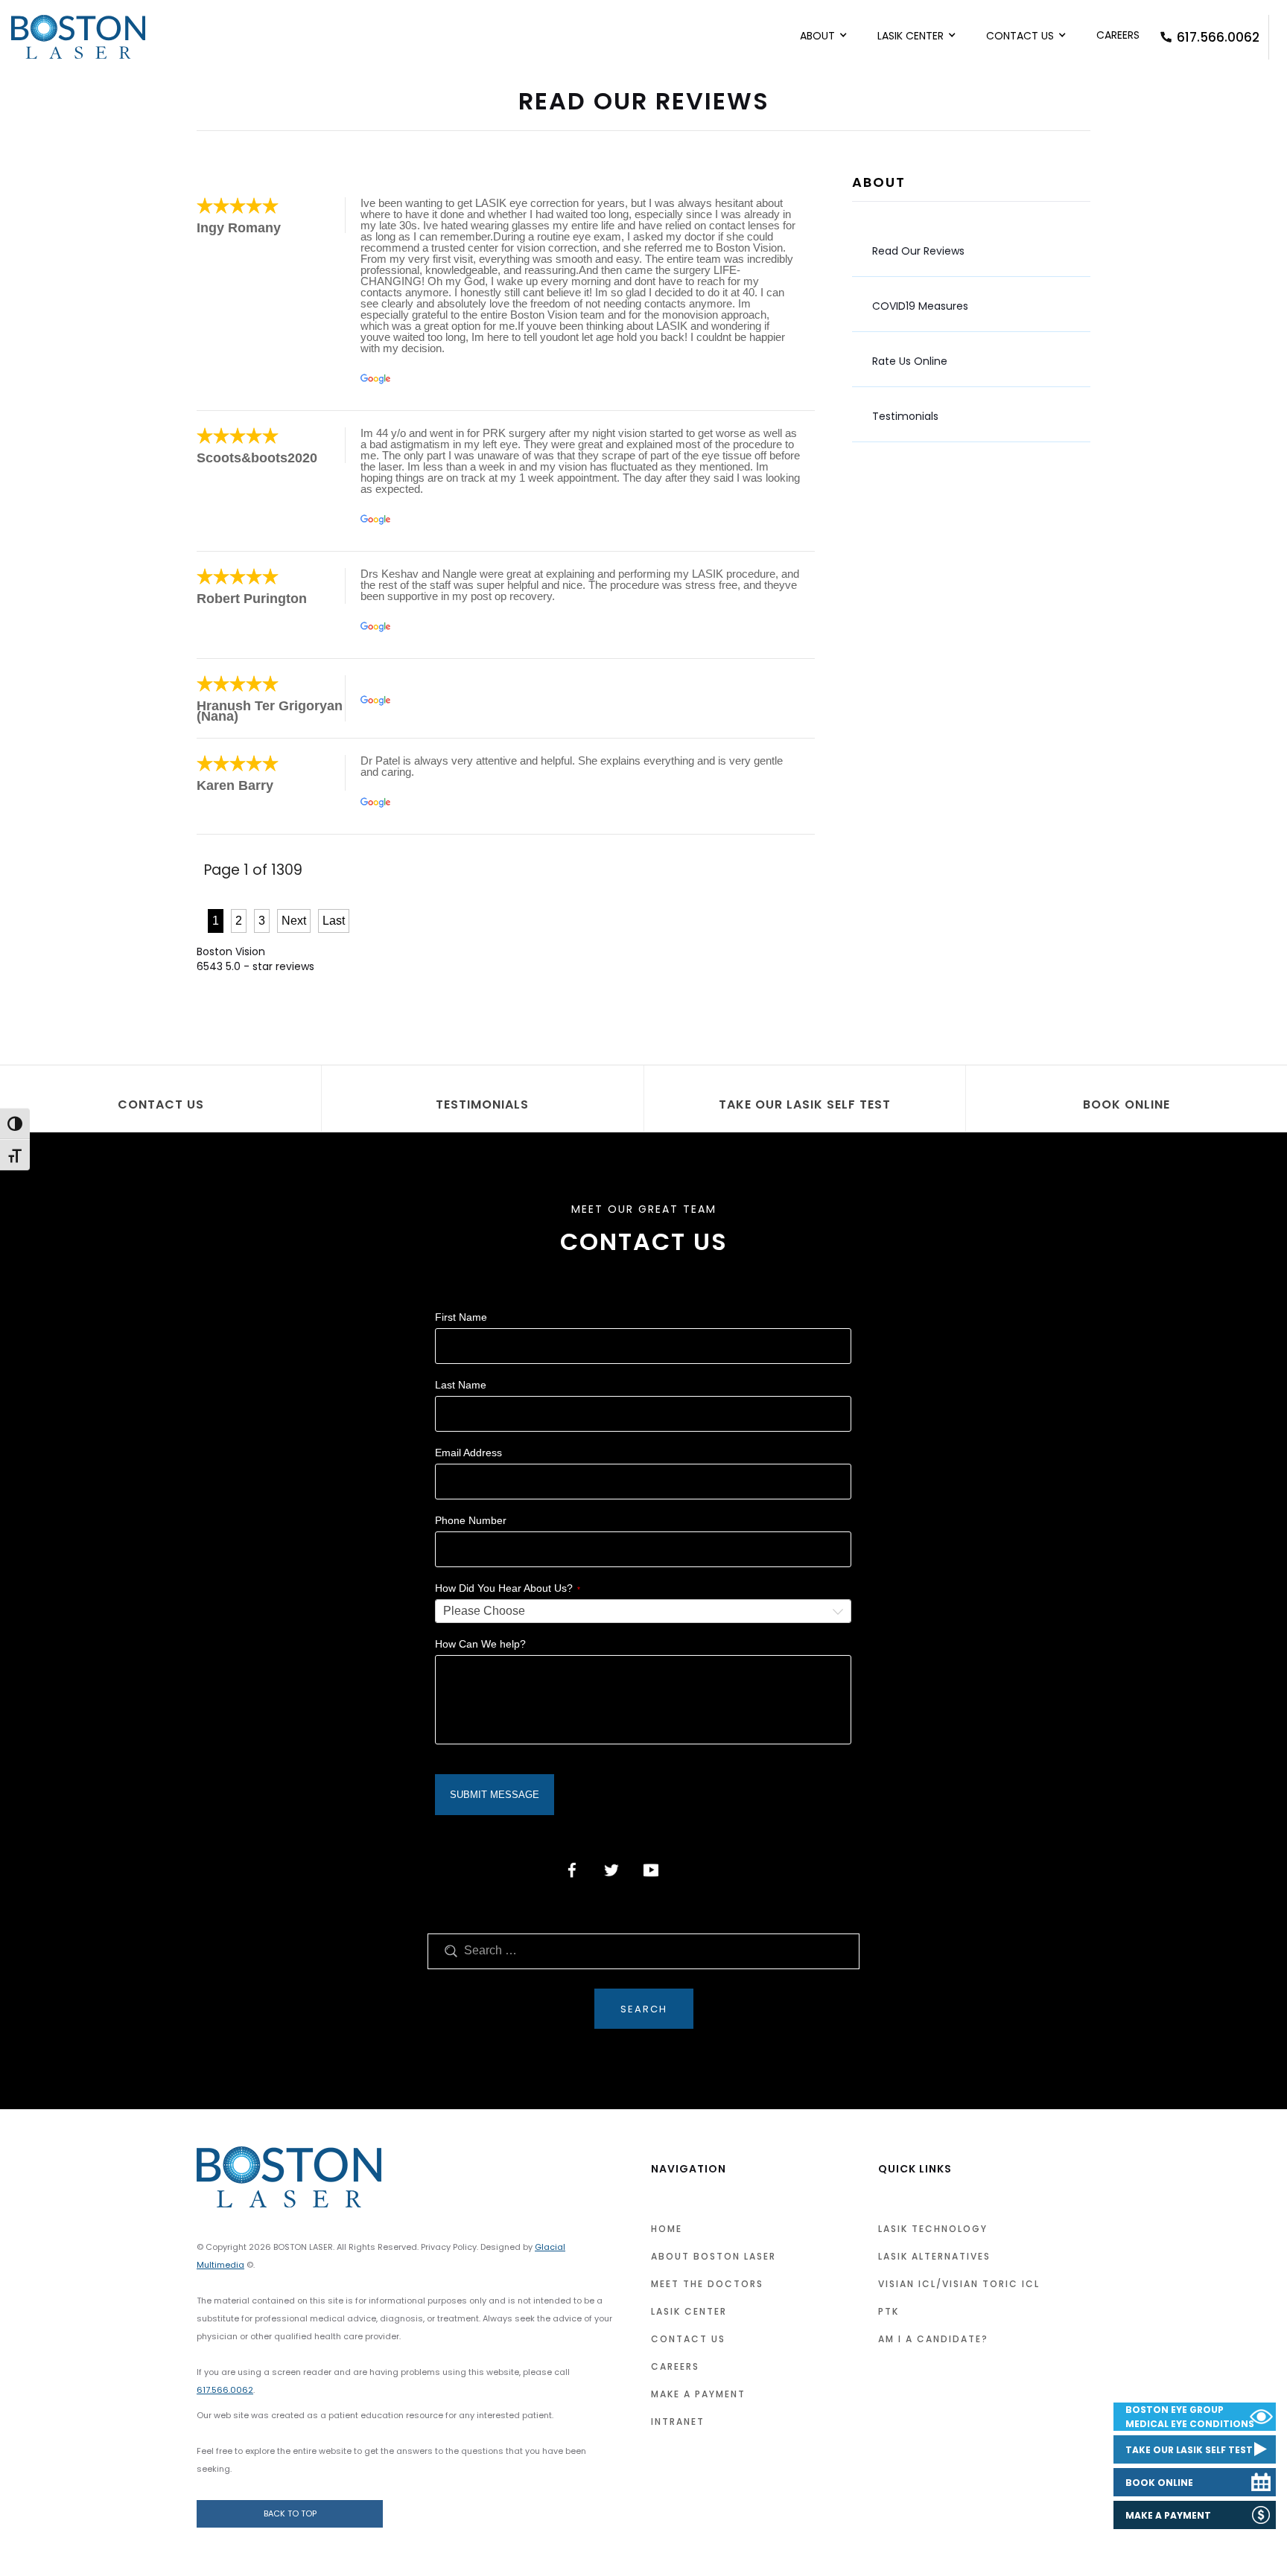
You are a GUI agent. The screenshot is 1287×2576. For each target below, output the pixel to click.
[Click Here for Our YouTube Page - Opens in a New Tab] (651, 1870)
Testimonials (905, 416)
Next (294, 921)
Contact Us (1020, 36)
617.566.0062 (1218, 37)
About (817, 36)
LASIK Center (911, 36)
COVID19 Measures (920, 306)
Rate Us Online (910, 361)
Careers (1118, 35)
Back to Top (290, 2513)
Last (334, 921)
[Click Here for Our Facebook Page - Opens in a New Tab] (572, 1870)
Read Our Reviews (918, 251)
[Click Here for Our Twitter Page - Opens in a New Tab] (611, 1870)
